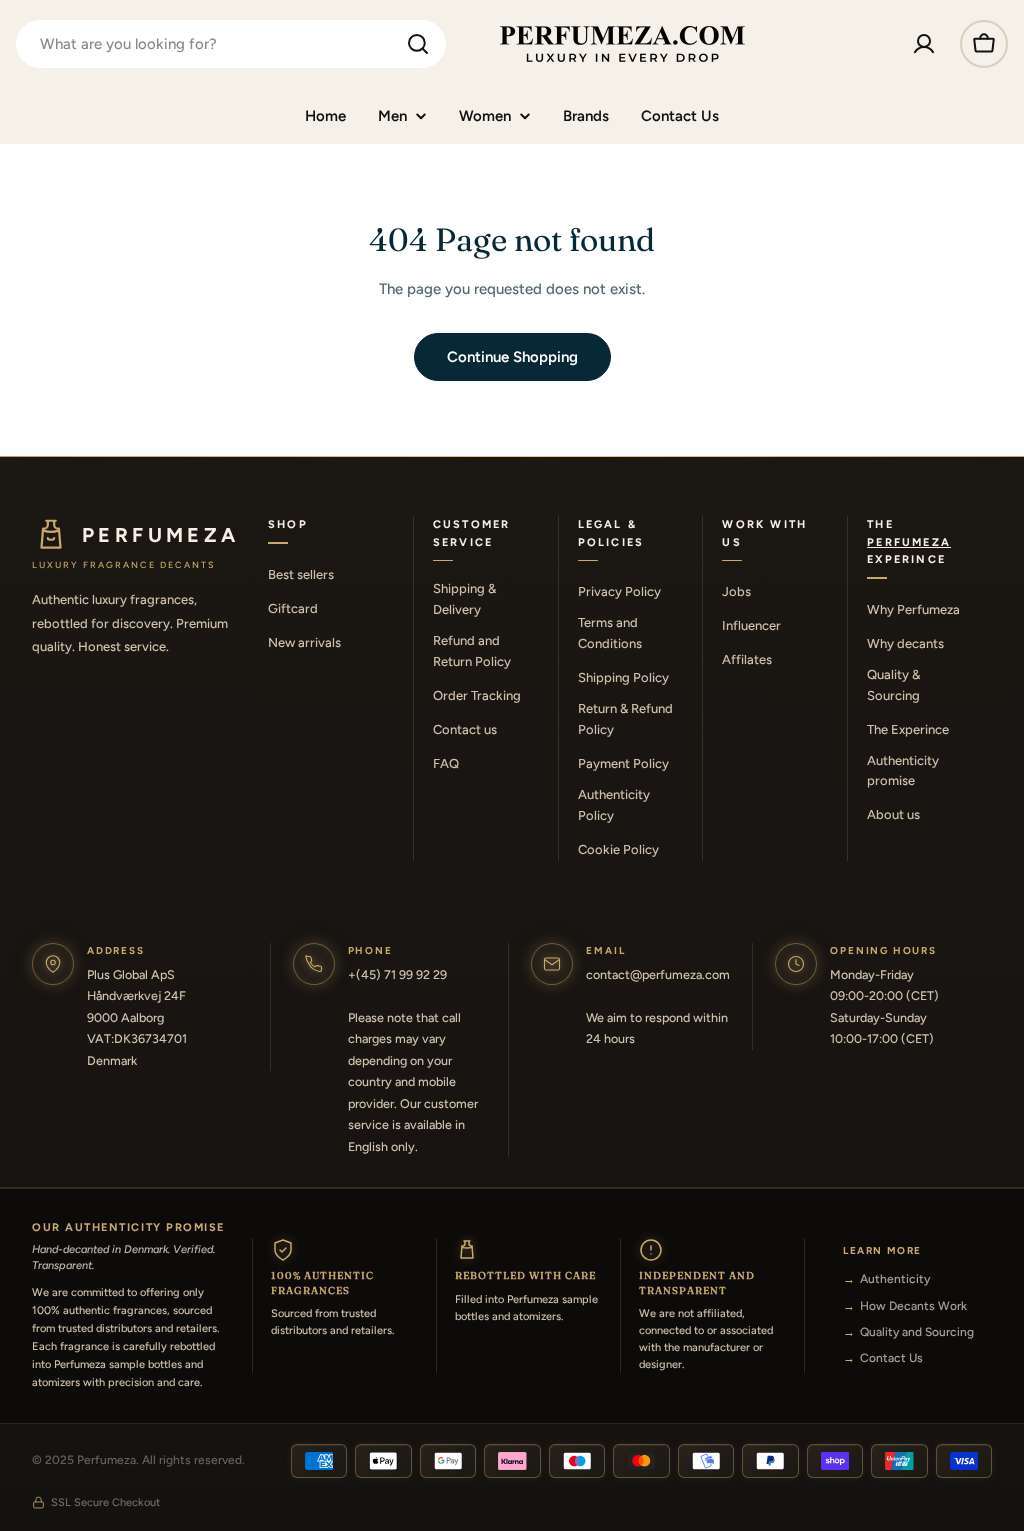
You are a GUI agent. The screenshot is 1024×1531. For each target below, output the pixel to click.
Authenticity (895, 1279)
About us (893, 814)
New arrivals (304, 642)
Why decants (905, 643)
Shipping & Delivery (464, 599)
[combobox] (231, 44)
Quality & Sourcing (893, 685)
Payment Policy (623, 763)
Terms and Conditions (610, 633)
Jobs (736, 591)
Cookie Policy (618, 849)
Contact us (465, 729)
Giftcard (293, 608)
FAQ (446, 763)
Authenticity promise (903, 771)
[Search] (418, 44)
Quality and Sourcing (917, 1332)
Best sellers (301, 574)
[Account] (924, 44)
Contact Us (891, 1358)
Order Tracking (477, 695)
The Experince (908, 729)
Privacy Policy (619, 591)
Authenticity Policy (614, 805)
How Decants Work (913, 1306)
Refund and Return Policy (472, 651)
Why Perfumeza (913, 609)
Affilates (747, 659)
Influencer (751, 625)
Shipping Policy (623, 677)
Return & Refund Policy (625, 719)
